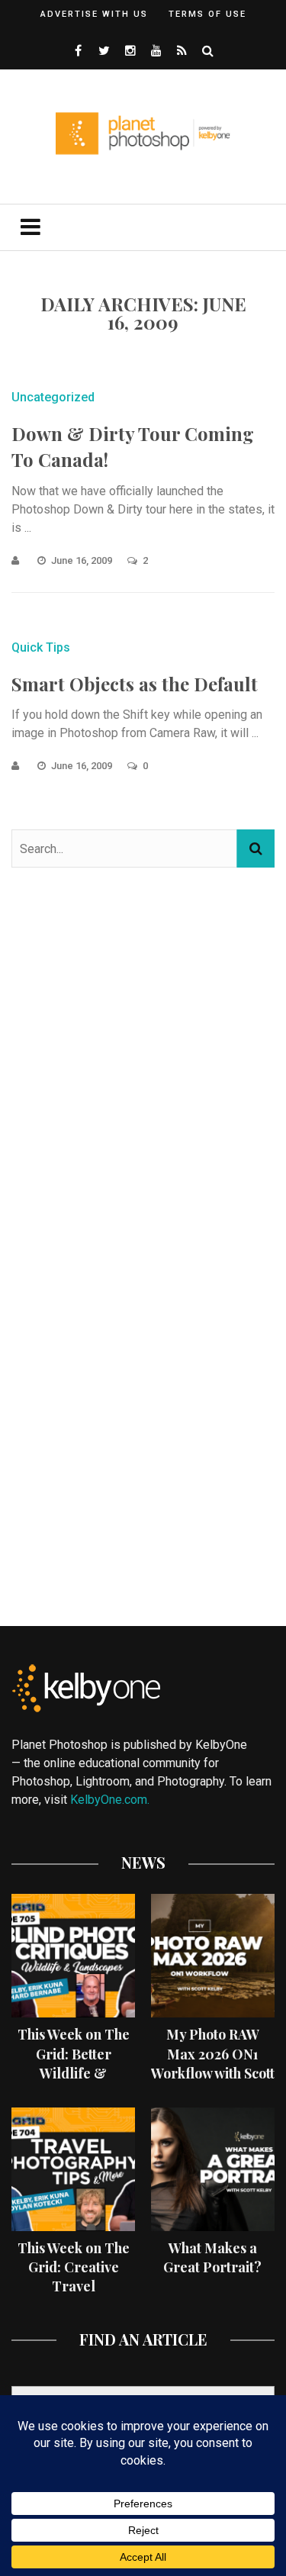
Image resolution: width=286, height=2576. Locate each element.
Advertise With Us (94, 14)
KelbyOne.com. (111, 1800)
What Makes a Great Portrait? (212, 2257)
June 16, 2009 (83, 560)
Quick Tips (41, 647)
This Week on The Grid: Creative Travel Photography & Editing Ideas (74, 2286)
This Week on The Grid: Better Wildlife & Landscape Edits (74, 2063)
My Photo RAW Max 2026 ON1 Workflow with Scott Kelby (213, 2063)
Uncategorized (53, 397)
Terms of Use (207, 14)
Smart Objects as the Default (135, 684)
